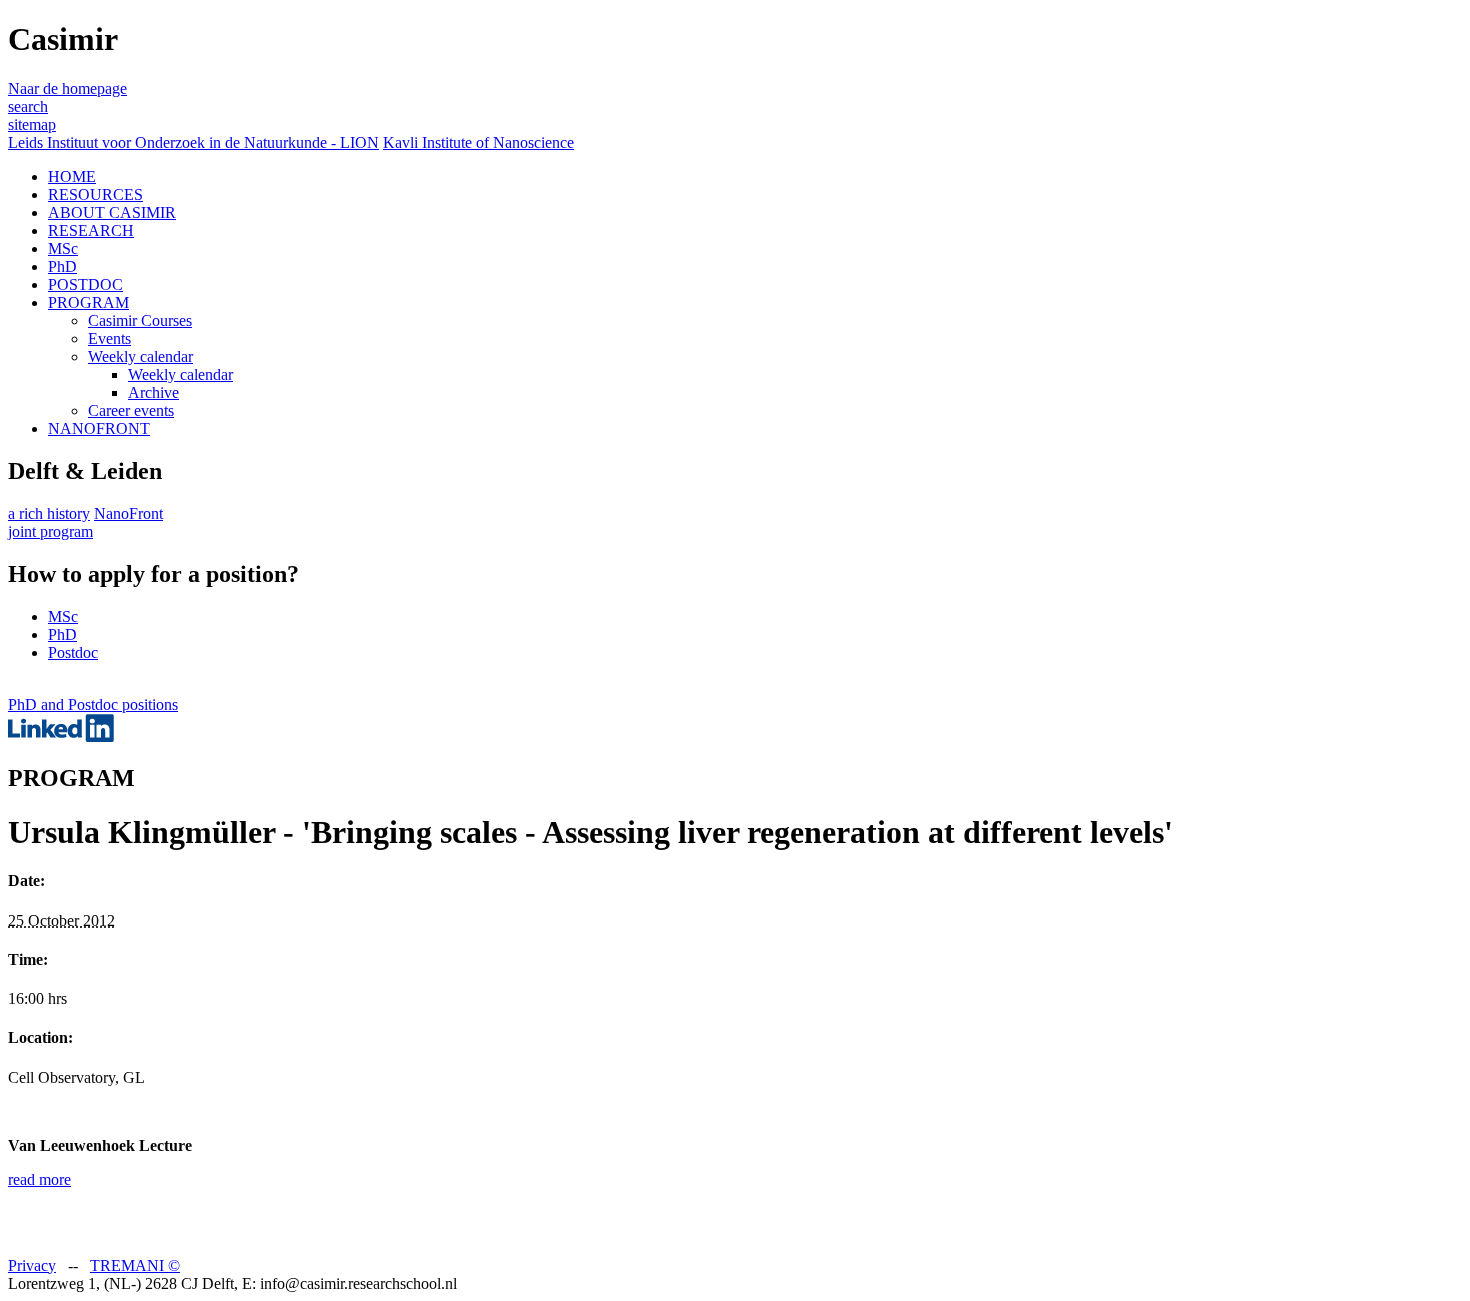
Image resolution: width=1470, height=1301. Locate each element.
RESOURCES (95, 194)
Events (109, 338)
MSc (63, 248)
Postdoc (73, 652)
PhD (62, 266)
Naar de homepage (67, 88)
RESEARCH (91, 230)
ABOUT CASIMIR (112, 212)
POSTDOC (85, 284)
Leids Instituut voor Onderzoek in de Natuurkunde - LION (193, 142)
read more (39, 1179)
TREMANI (135, 1265)
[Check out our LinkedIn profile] (61, 736)
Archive (153, 392)
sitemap (32, 124)
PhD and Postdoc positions (93, 704)
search (28, 106)
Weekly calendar (140, 356)
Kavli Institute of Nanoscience (478, 142)
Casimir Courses (140, 320)
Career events (131, 410)
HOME (72, 176)
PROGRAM (88, 302)
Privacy (32, 1265)
